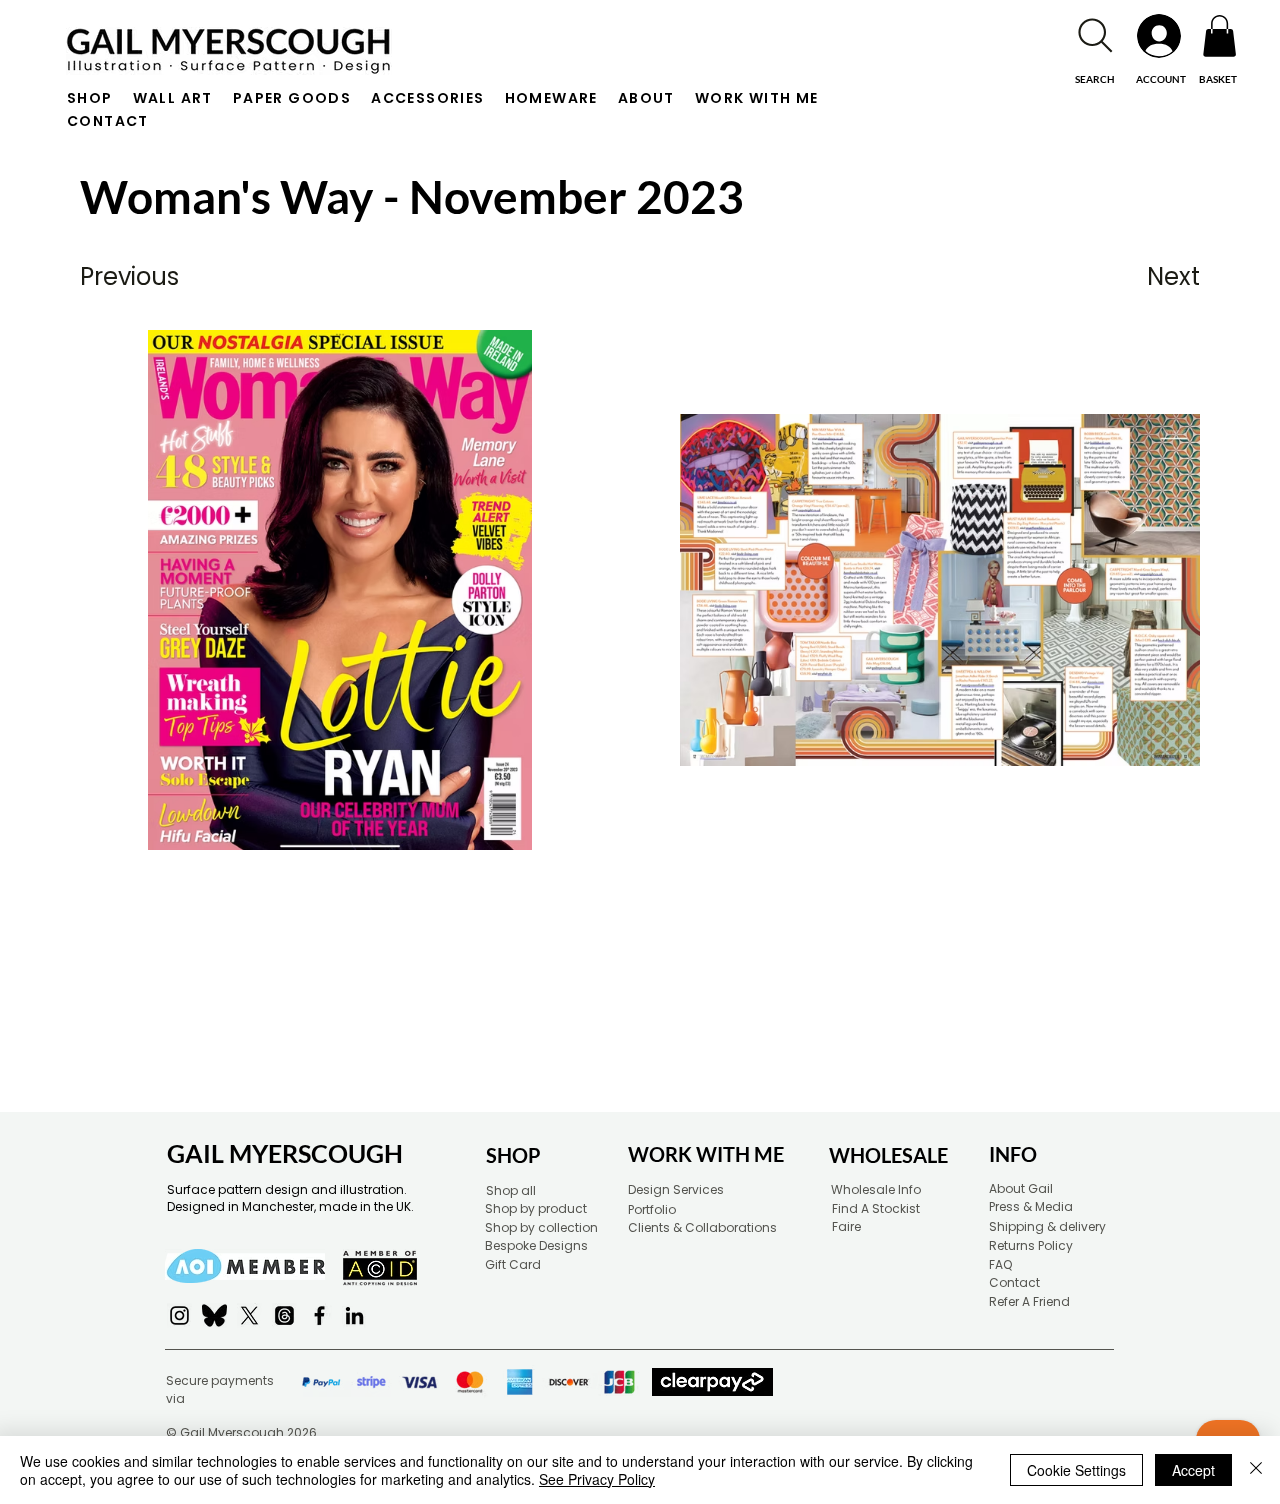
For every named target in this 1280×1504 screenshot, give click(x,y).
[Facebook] (319, 1315)
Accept (1193, 1470)
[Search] (1095, 35)
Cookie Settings (1076, 1470)
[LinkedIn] (354, 1315)
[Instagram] (179, 1315)
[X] (249, 1315)
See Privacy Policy (597, 1479)
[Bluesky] (214, 1315)
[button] (1219, 36)
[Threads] (284, 1315)
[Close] (1256, 1470)
